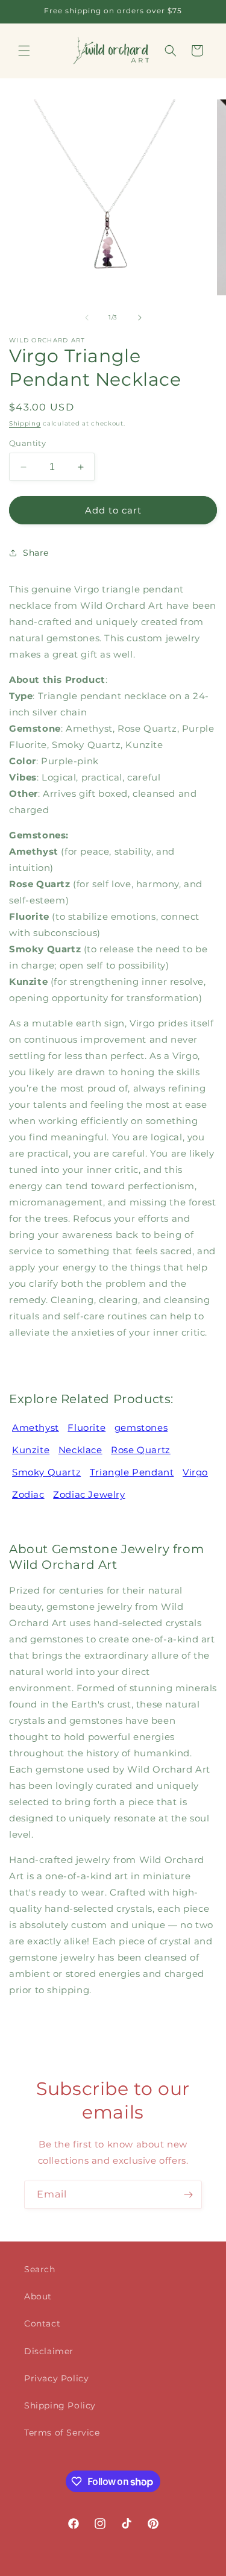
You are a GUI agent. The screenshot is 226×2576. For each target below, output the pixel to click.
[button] (24, 51)
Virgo (195, 1472)
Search (40, 2269)
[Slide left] (87, 318)
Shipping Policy (60, 2405)
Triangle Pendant (132, 1472)
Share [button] (36, 553)
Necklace (80, 1450)
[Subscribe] (188, 2195)
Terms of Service (62, 2433)
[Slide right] (140, 318)
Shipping (25, 423)
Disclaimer (49, 2351)
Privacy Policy (56, 2378)
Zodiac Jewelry (89, 1494)
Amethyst (36, 1428)
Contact (42, 2323)
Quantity (27, 443)
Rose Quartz (141, 1450)
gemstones (141, 1428)
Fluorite (86, 1428)
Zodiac (28, 1494)
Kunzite (31, 1450)
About (38, 2296)
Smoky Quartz (46, 1472)
